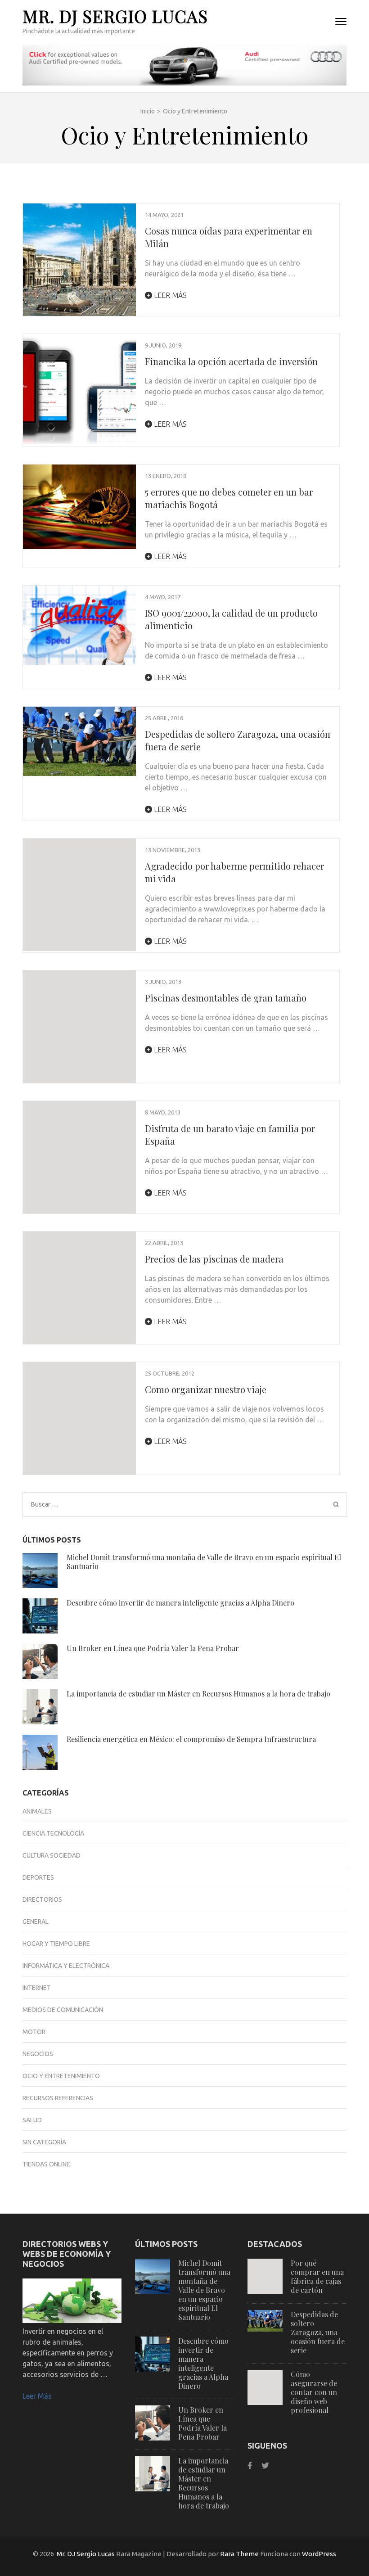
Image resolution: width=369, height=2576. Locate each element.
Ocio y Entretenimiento (61, 2076)
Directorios (42, 1899)
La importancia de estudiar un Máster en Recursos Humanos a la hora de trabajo (198, 1694)
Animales (37, 1811)
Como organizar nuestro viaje (206, 1389)
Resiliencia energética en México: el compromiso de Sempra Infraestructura (191, 1739)
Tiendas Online (46, 2164)
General (36, 1922)
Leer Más (37, 2396)
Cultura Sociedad (52, 1855)
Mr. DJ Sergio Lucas (115, 16)
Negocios (38, 2054)
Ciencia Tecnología (53, 1833)
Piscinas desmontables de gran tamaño (226, 998)
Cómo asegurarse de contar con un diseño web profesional (314, 2392)
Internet (37, 1988)
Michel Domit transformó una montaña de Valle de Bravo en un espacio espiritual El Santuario (204, 1562)
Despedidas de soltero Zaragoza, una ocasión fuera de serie (318, 2332)
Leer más (169, 295)
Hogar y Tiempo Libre (56, 1944)
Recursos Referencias (58, 2098)
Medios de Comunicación (63, 2010)
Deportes (38, 1877)
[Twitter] (265, 2465)
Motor (34, 2032)
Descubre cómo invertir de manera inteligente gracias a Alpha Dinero (180, 1603)
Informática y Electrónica (66, 1966)
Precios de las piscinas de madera (214, 1259)
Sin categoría (44, 2142)
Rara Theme (239, 2554)
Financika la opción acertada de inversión (231, 361)
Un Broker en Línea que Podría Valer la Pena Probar (153, 1648)
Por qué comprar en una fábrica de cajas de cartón (317, 2276)
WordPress (319, 2554)
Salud (32, 2120)
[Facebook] (250, 2465)
